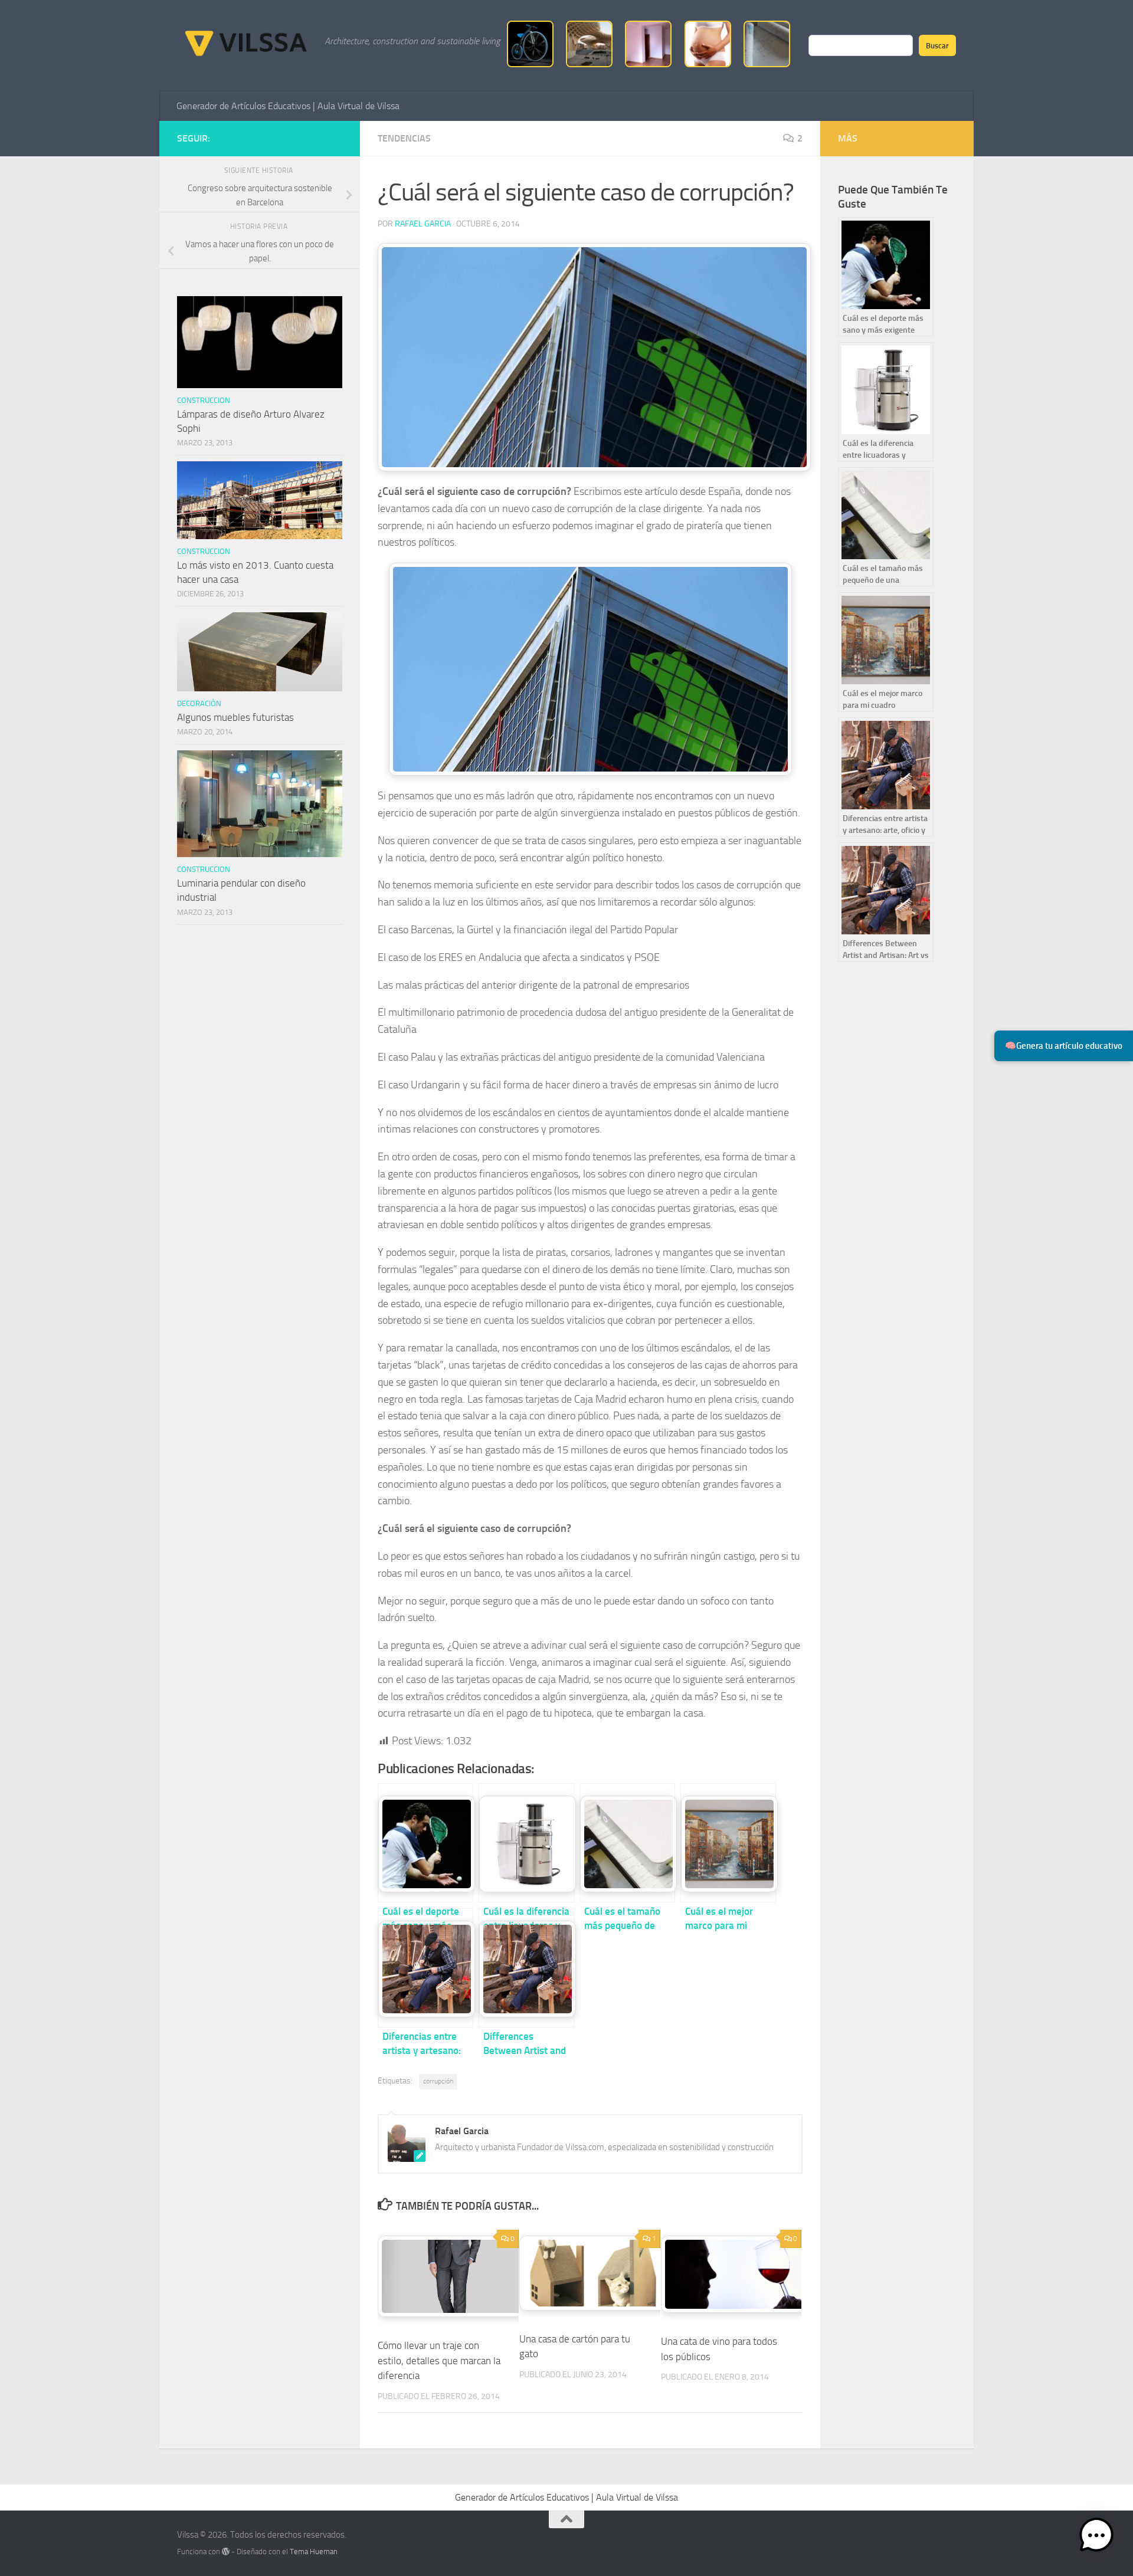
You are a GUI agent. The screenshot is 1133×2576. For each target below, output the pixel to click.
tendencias (404, 138)
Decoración (199, 703)
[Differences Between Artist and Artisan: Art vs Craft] (526, 1968)
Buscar (937, 45)
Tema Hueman (314, 2552)
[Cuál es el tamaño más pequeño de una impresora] (627, 1843)
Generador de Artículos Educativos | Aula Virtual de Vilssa (288, 106)
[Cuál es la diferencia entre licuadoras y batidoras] (526, 1843)
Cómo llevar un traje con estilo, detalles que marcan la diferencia (439, 2360)
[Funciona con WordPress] (226, 2552)
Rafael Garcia (423, 224)
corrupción (438, 2081)
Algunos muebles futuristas (235, 717)
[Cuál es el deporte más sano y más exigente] (425, 1843)
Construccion (204, 400)
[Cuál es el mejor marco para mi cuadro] (728, 1843)
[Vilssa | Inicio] (245, 41)
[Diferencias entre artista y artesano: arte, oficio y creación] (425, 1968)
